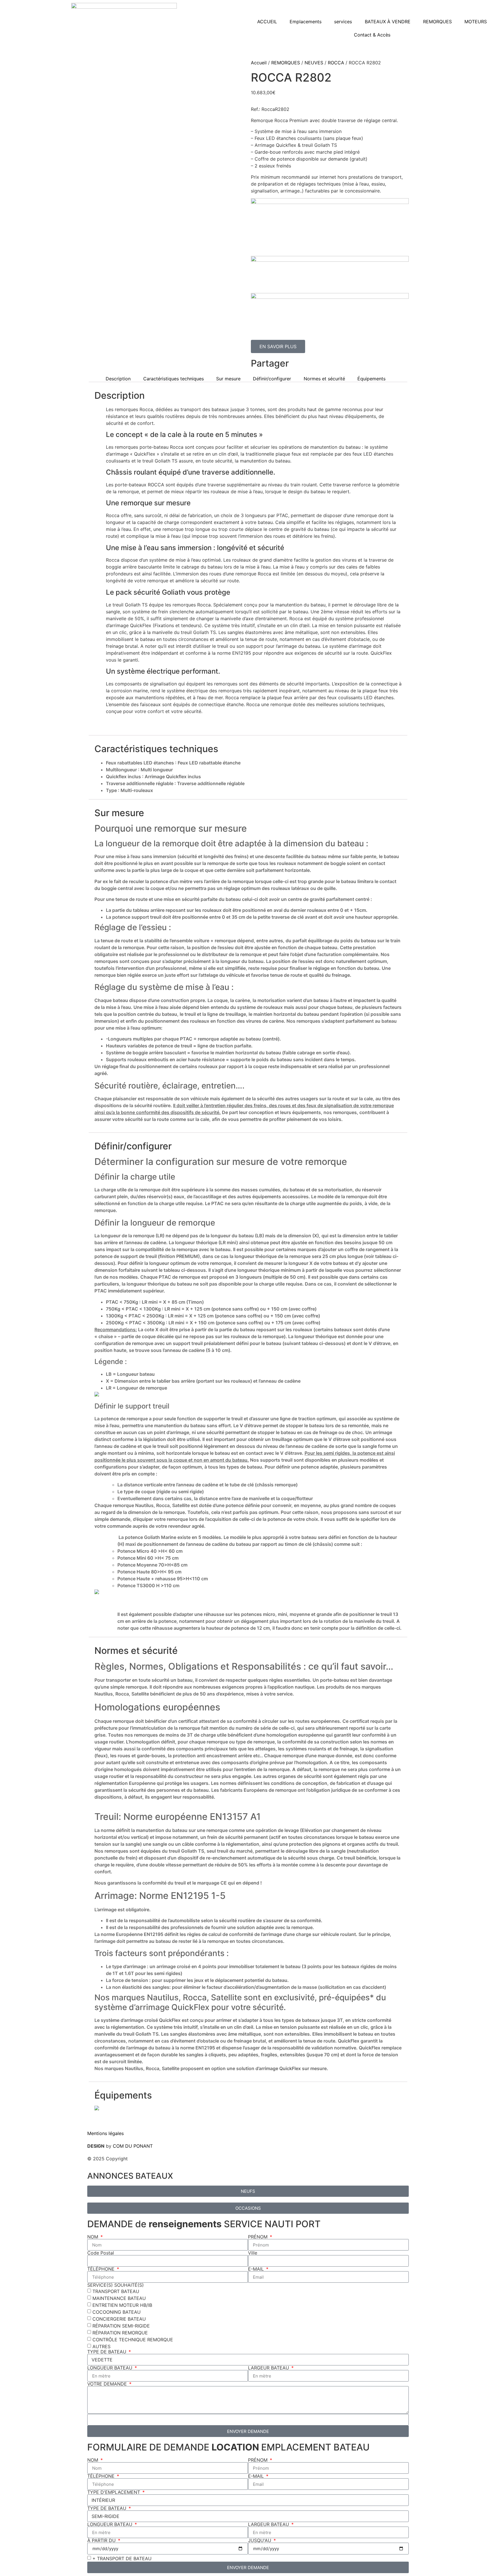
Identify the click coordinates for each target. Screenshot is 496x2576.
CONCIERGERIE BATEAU (119, 2319)
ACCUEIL (267, 22)
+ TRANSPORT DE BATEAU (122, 2558)
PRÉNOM (258, 2237)
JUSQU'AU (260, 2540)
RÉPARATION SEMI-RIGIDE (121, 2326)
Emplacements (306, 22)
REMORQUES (437, 22)
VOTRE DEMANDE (108, 2384)
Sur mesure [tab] (228, 379)
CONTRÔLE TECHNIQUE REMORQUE (133, 2340)
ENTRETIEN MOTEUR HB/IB (122, 2305)
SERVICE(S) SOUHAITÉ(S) (116, 2285)
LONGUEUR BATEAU (111, 2368)
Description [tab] (118, 379)
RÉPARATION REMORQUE (120, 2333)
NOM (93, 2237)
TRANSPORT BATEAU (116, 2291)
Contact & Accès (372, 35)
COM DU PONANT (133, 2146)
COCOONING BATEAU (117, 2312)
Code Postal (101, 2253)
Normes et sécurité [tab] (324, 379)
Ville (253, 2253)
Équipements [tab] (371, 379)
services (343, 22)
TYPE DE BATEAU (107, 2352)
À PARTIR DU (102, 2540)
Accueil (259, 63)
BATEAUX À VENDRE (388, 22)
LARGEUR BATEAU (269, 2368)
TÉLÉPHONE (102, 2269)
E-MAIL (257, 2269)
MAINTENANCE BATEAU (119, 2298)
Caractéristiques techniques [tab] (174, 379)
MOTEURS (476, 22)
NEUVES (314, 63)
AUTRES (101, 2346)
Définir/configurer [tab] (272, 379)
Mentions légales (105, 2133)
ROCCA (336, 63)
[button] (332, 362)
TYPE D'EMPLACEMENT (114, 2492)
